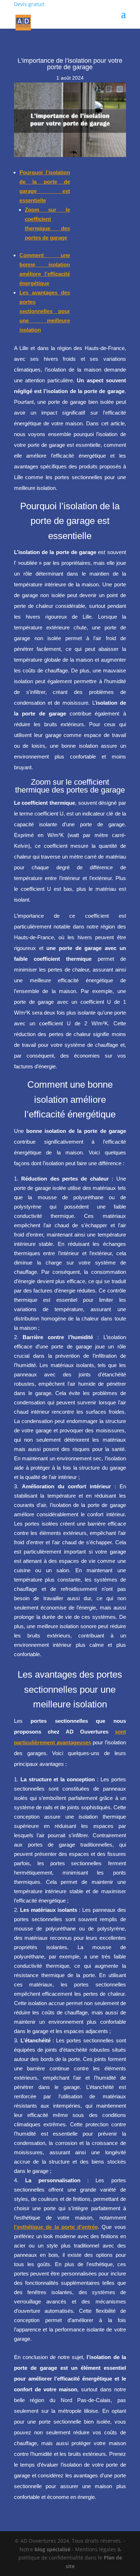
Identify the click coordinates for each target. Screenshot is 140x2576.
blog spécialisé (52, 2549)
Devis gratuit (29, 4)
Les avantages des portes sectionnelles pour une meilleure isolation (45, 311)
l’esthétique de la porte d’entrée (56, 2227)
